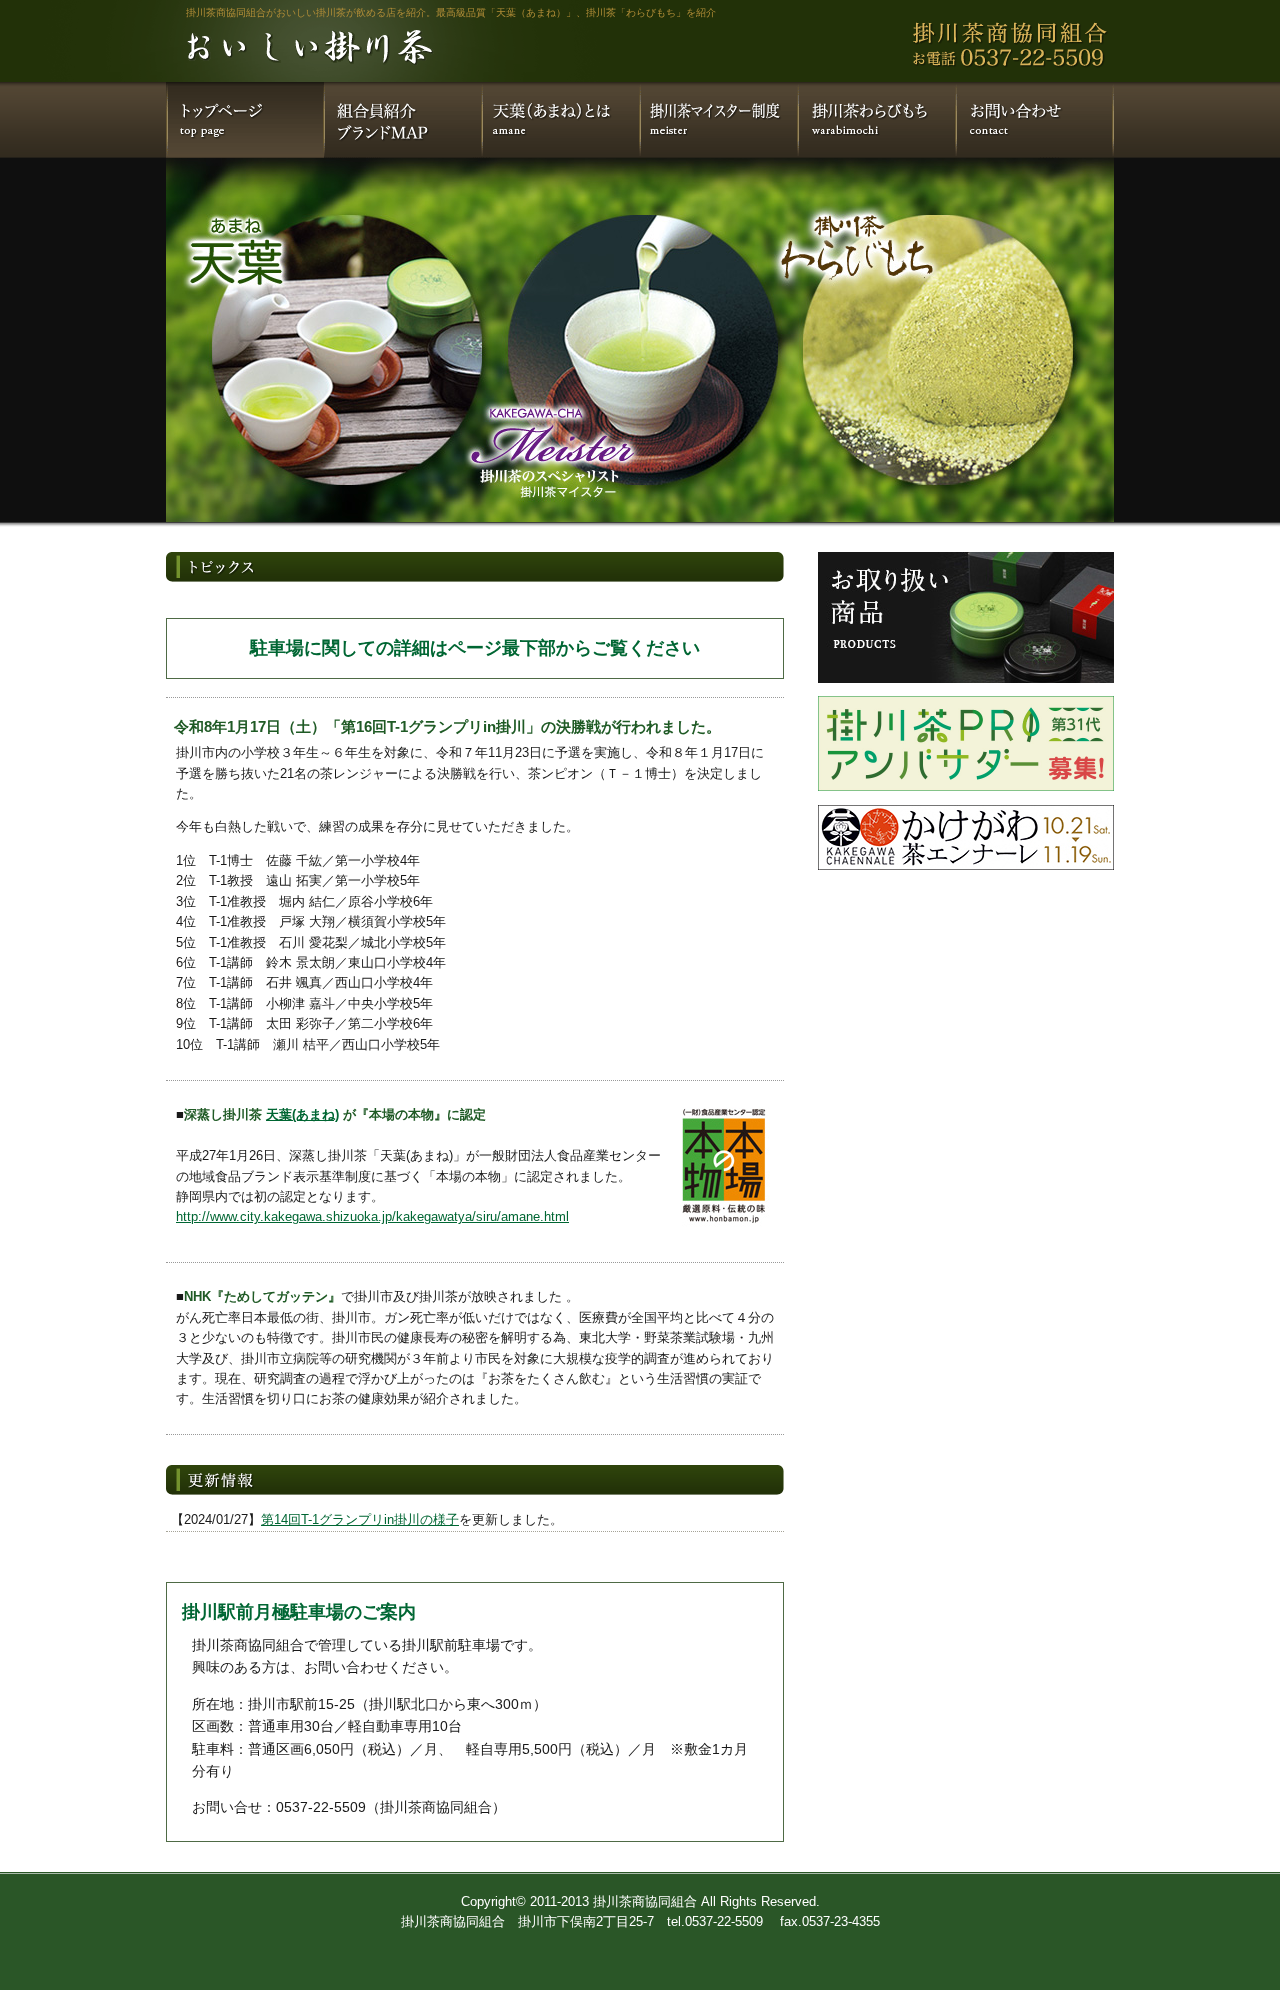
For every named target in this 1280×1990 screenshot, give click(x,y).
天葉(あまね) (302, 1114)
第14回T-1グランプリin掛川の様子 (360, 1519)
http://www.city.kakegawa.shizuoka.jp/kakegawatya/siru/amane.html (372, 1216)
